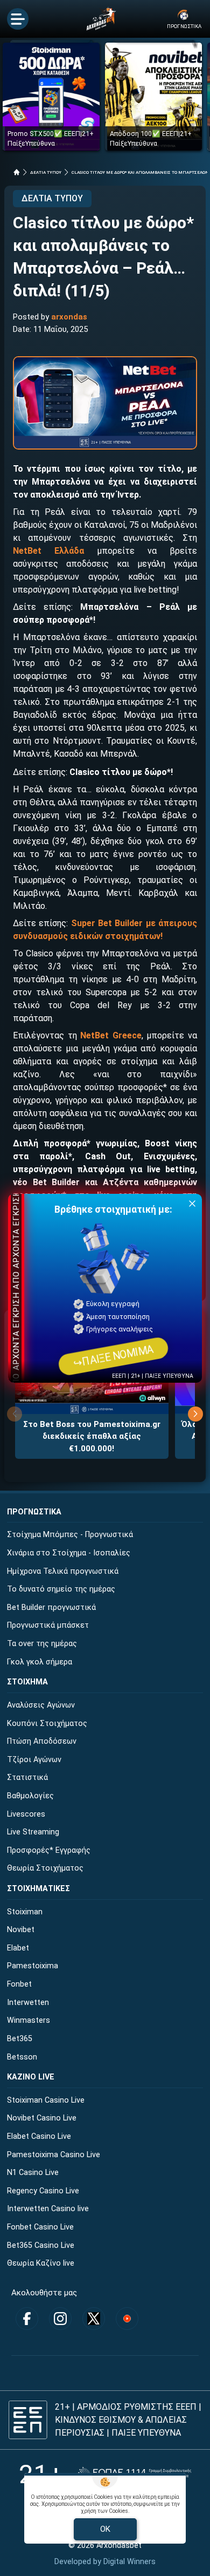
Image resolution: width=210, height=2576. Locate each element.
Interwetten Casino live (48, 2209)
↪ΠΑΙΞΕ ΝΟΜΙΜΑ (113, 1356)
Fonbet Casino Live (40, 2227)
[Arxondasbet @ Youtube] (127, 2319)
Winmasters (29, 2020)
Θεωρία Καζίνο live (41, 2263)
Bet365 (20, 2039)
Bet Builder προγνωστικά (51, 1608)
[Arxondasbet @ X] (94, 2319)
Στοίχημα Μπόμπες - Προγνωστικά (70, 1535)
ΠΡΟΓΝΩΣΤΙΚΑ (34, 1512)
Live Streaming (33, 1832)
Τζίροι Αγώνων (34, 1760)
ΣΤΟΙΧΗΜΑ (27, 1682)
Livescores (26, 1814)
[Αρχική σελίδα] (17, 172)
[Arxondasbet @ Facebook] (27, 2319)
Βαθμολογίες (30, 1796)
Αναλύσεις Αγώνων (41, 1705)
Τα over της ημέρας (42, 1644)
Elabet (18, 1948)
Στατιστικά (27, 1778)
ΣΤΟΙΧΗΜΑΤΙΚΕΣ (38, 1889)
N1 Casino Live (33, 2173)
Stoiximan (25, 1912)
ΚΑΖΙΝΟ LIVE (31, 2077)
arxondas (69, 317)
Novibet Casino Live (42, 2118)
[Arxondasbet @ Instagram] (60, 2319)
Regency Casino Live (43, 2191)
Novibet (21, 1930)
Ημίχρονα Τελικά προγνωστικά (63, 1571)
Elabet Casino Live (39, 2136)
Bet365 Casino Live (41, 2245)
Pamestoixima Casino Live (54, 2155)
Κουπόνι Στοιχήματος (47, 1724)
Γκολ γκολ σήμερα (40, 1662)
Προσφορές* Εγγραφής (49, 1850)
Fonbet (19, 1984)
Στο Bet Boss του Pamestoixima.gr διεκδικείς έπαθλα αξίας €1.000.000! (92, 1436)
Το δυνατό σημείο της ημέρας (61, 1589)
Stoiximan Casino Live (46, 2100)
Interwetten (28, 2003)
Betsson (22, 2057)
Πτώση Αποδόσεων (42, 1741)
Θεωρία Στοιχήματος (45, 1868)
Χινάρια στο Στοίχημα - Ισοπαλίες (69, 1553)
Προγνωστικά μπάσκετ (48, 1625)
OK (105, 2529)
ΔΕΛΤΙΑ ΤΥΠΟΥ (46, 172)
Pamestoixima (33, 1966)
